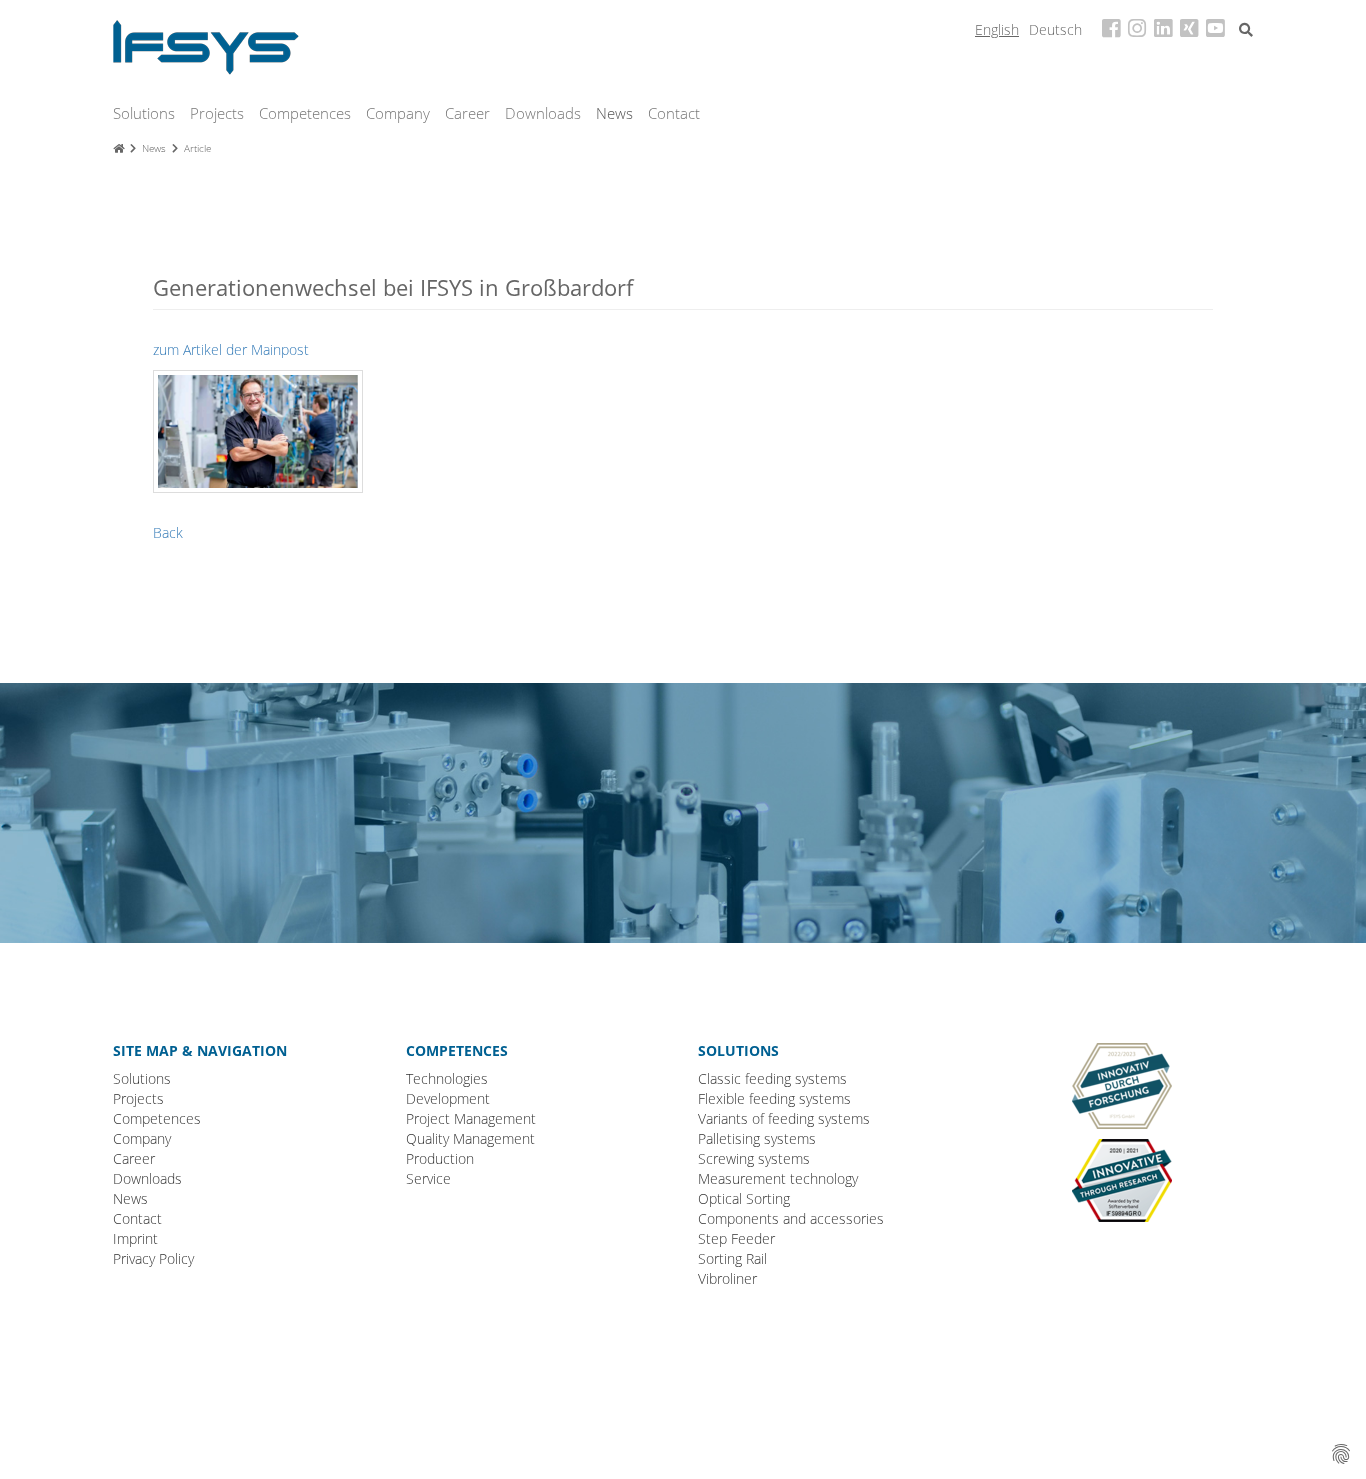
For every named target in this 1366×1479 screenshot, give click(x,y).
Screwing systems (754, 1158)
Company (398, 113)
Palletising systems (757, 1138)
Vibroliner (727, 1278)
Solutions (144, 113)
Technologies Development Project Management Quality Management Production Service (471, 1128)
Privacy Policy (153, 1258)
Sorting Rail (732, 1258)
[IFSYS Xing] (1189, 29)
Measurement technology (778, 1178)
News (614, 113)
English (997, 29)
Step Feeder (736, 1238)
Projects (217, 113)
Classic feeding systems (772, 1078)
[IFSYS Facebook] (1111, 29)
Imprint (135, 1238)
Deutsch (1055, 29)
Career (467, 113)
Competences (305, 113)
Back (168, 532)
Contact (674, 113)
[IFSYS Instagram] (1137, 29)
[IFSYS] (206, 45)
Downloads (543, 113)
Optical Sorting (744, 1198)
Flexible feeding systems (774, 1098)
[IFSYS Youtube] (1215, 29)
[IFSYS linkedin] (1163, 29)
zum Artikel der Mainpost (231, 349)
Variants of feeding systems (784, 1118)
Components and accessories (791, 1218)
